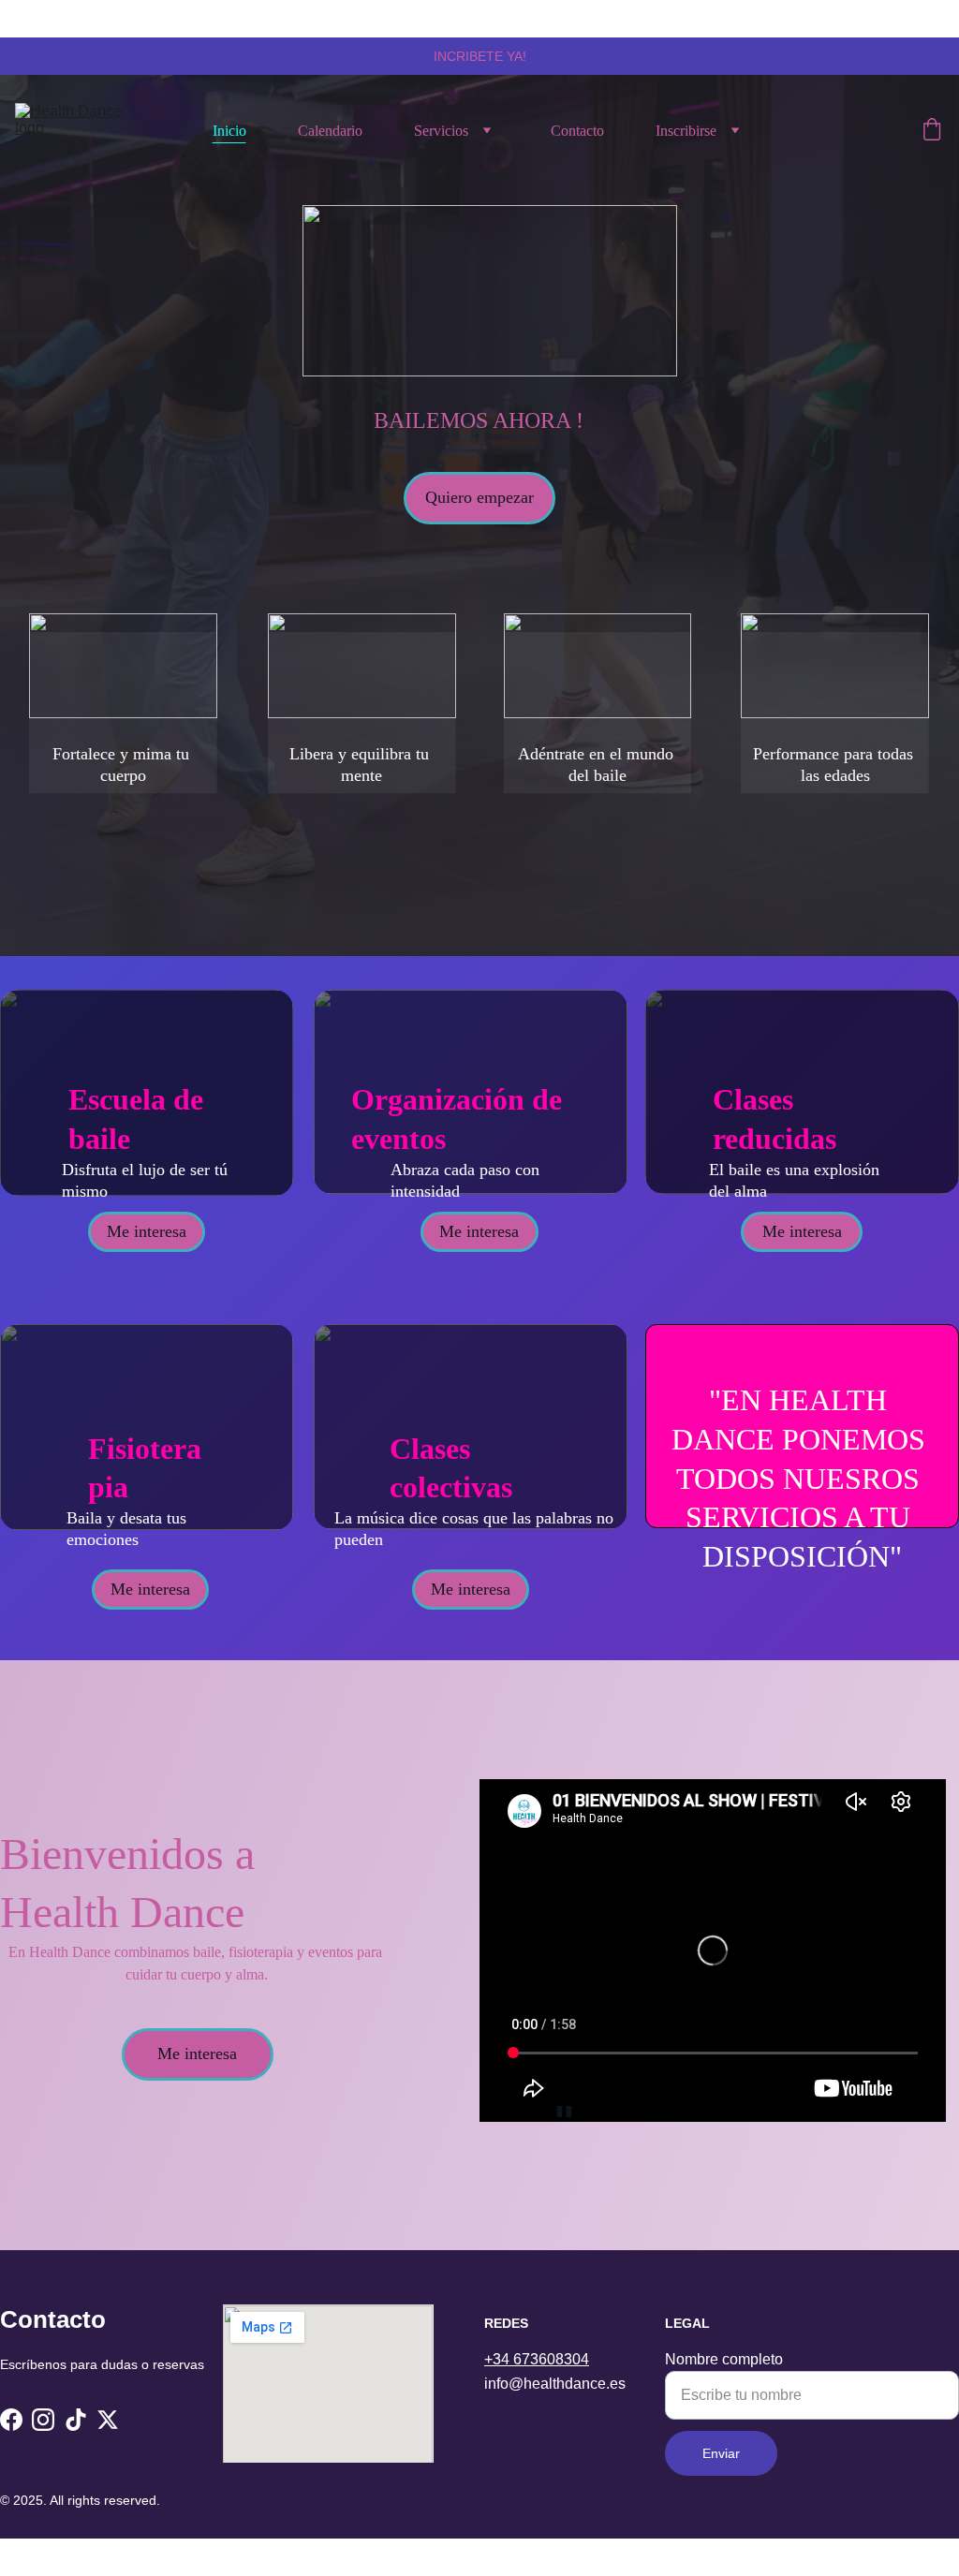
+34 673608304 (537, 2359)
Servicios (441, 131)
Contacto (577, 131)
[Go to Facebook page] (11, 2420)
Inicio (229, 131)
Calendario (330, 131)
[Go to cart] (932, 131)
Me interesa (147, 1231)
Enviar (721, 2453)
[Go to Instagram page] (43, 2420)
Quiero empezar (479, 497)
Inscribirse (686, 131)
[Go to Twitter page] (108, 2420)
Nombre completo (724, 2359)
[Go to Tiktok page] (76, 2420)
